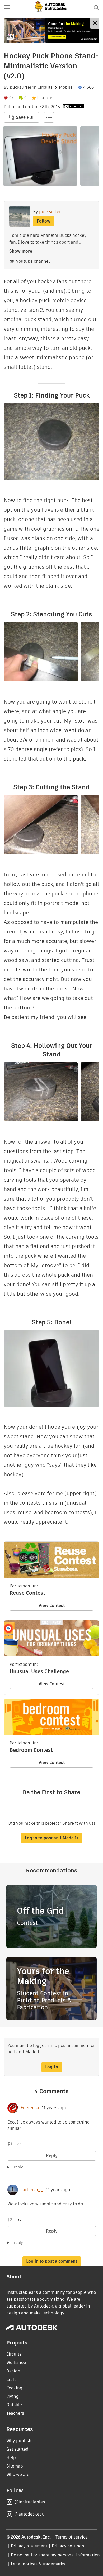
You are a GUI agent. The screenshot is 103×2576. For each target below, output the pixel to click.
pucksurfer (21, 87)
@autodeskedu (29, 2514)
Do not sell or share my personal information (55, 2555)
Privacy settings (68, 2546)
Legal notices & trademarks (38, 2564)
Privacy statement (29, 2546)
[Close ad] (95, 24)
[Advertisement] (51, 31)
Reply (52, 2156)
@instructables (30, 2502)
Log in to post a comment (52, 2261)
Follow (44, 221)
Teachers (15, 2413)
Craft (11, 2379)
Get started (17, 2449)
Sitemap (15, 2466)
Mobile (66, 87)
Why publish (19, 2441)
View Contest (52, 1605)
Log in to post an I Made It (51, 1838)
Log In (52, 2067)
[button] (7, 7)
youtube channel (33, 261)
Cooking (14, 2388)
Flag (18, 2144)
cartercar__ (32, 2190)
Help (11, 2458)
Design (13, 2371)
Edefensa (30, 2108)
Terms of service (72, 2537)
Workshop (16, 2363)
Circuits (45, 87)
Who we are (18, 2474)
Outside (14, 2405)
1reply (17, 2167)
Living (13, 2396)
